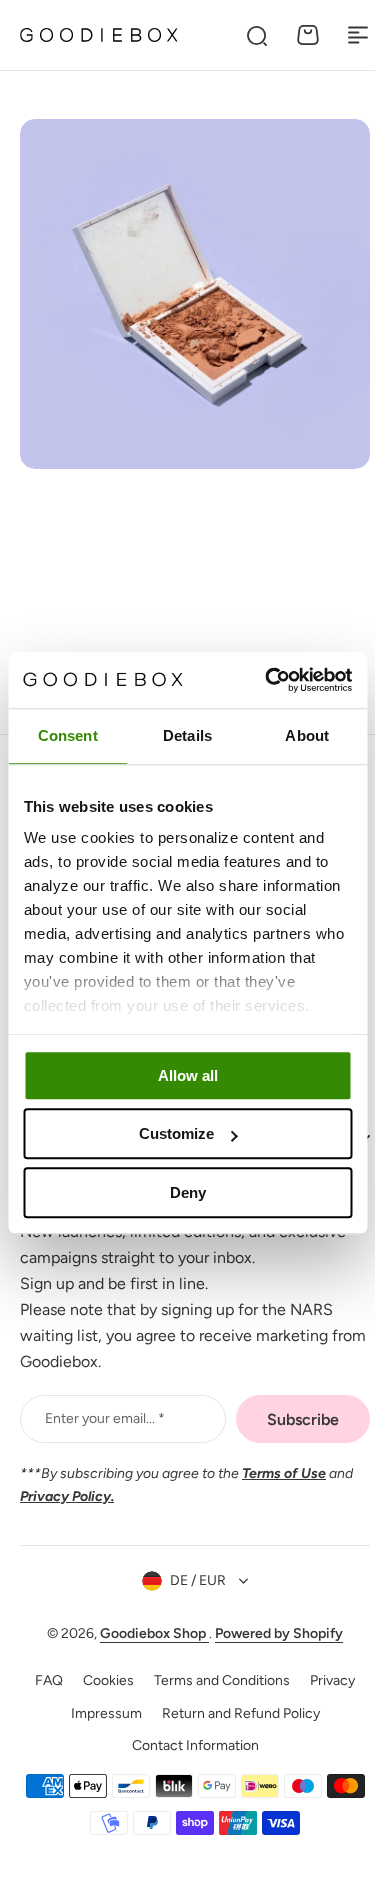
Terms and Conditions (215, 1680)
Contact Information (187, 1745)
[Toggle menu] (358, 35)
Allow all (188, 1075)
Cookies (101, 1680)
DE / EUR (191, 1580)
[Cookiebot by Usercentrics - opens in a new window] (267, 680)
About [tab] (307, 735)
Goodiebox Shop (147, 1633)
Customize (176, 1133)
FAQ (42, 1680)
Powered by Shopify (272, 1633)
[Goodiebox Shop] (99, 34)
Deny (188, 1192)
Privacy (325, 1680)
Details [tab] (187, 735)
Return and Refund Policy (233, 1713)
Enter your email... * (105, 1418)
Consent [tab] (68, 735)
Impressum (98, 1713)
